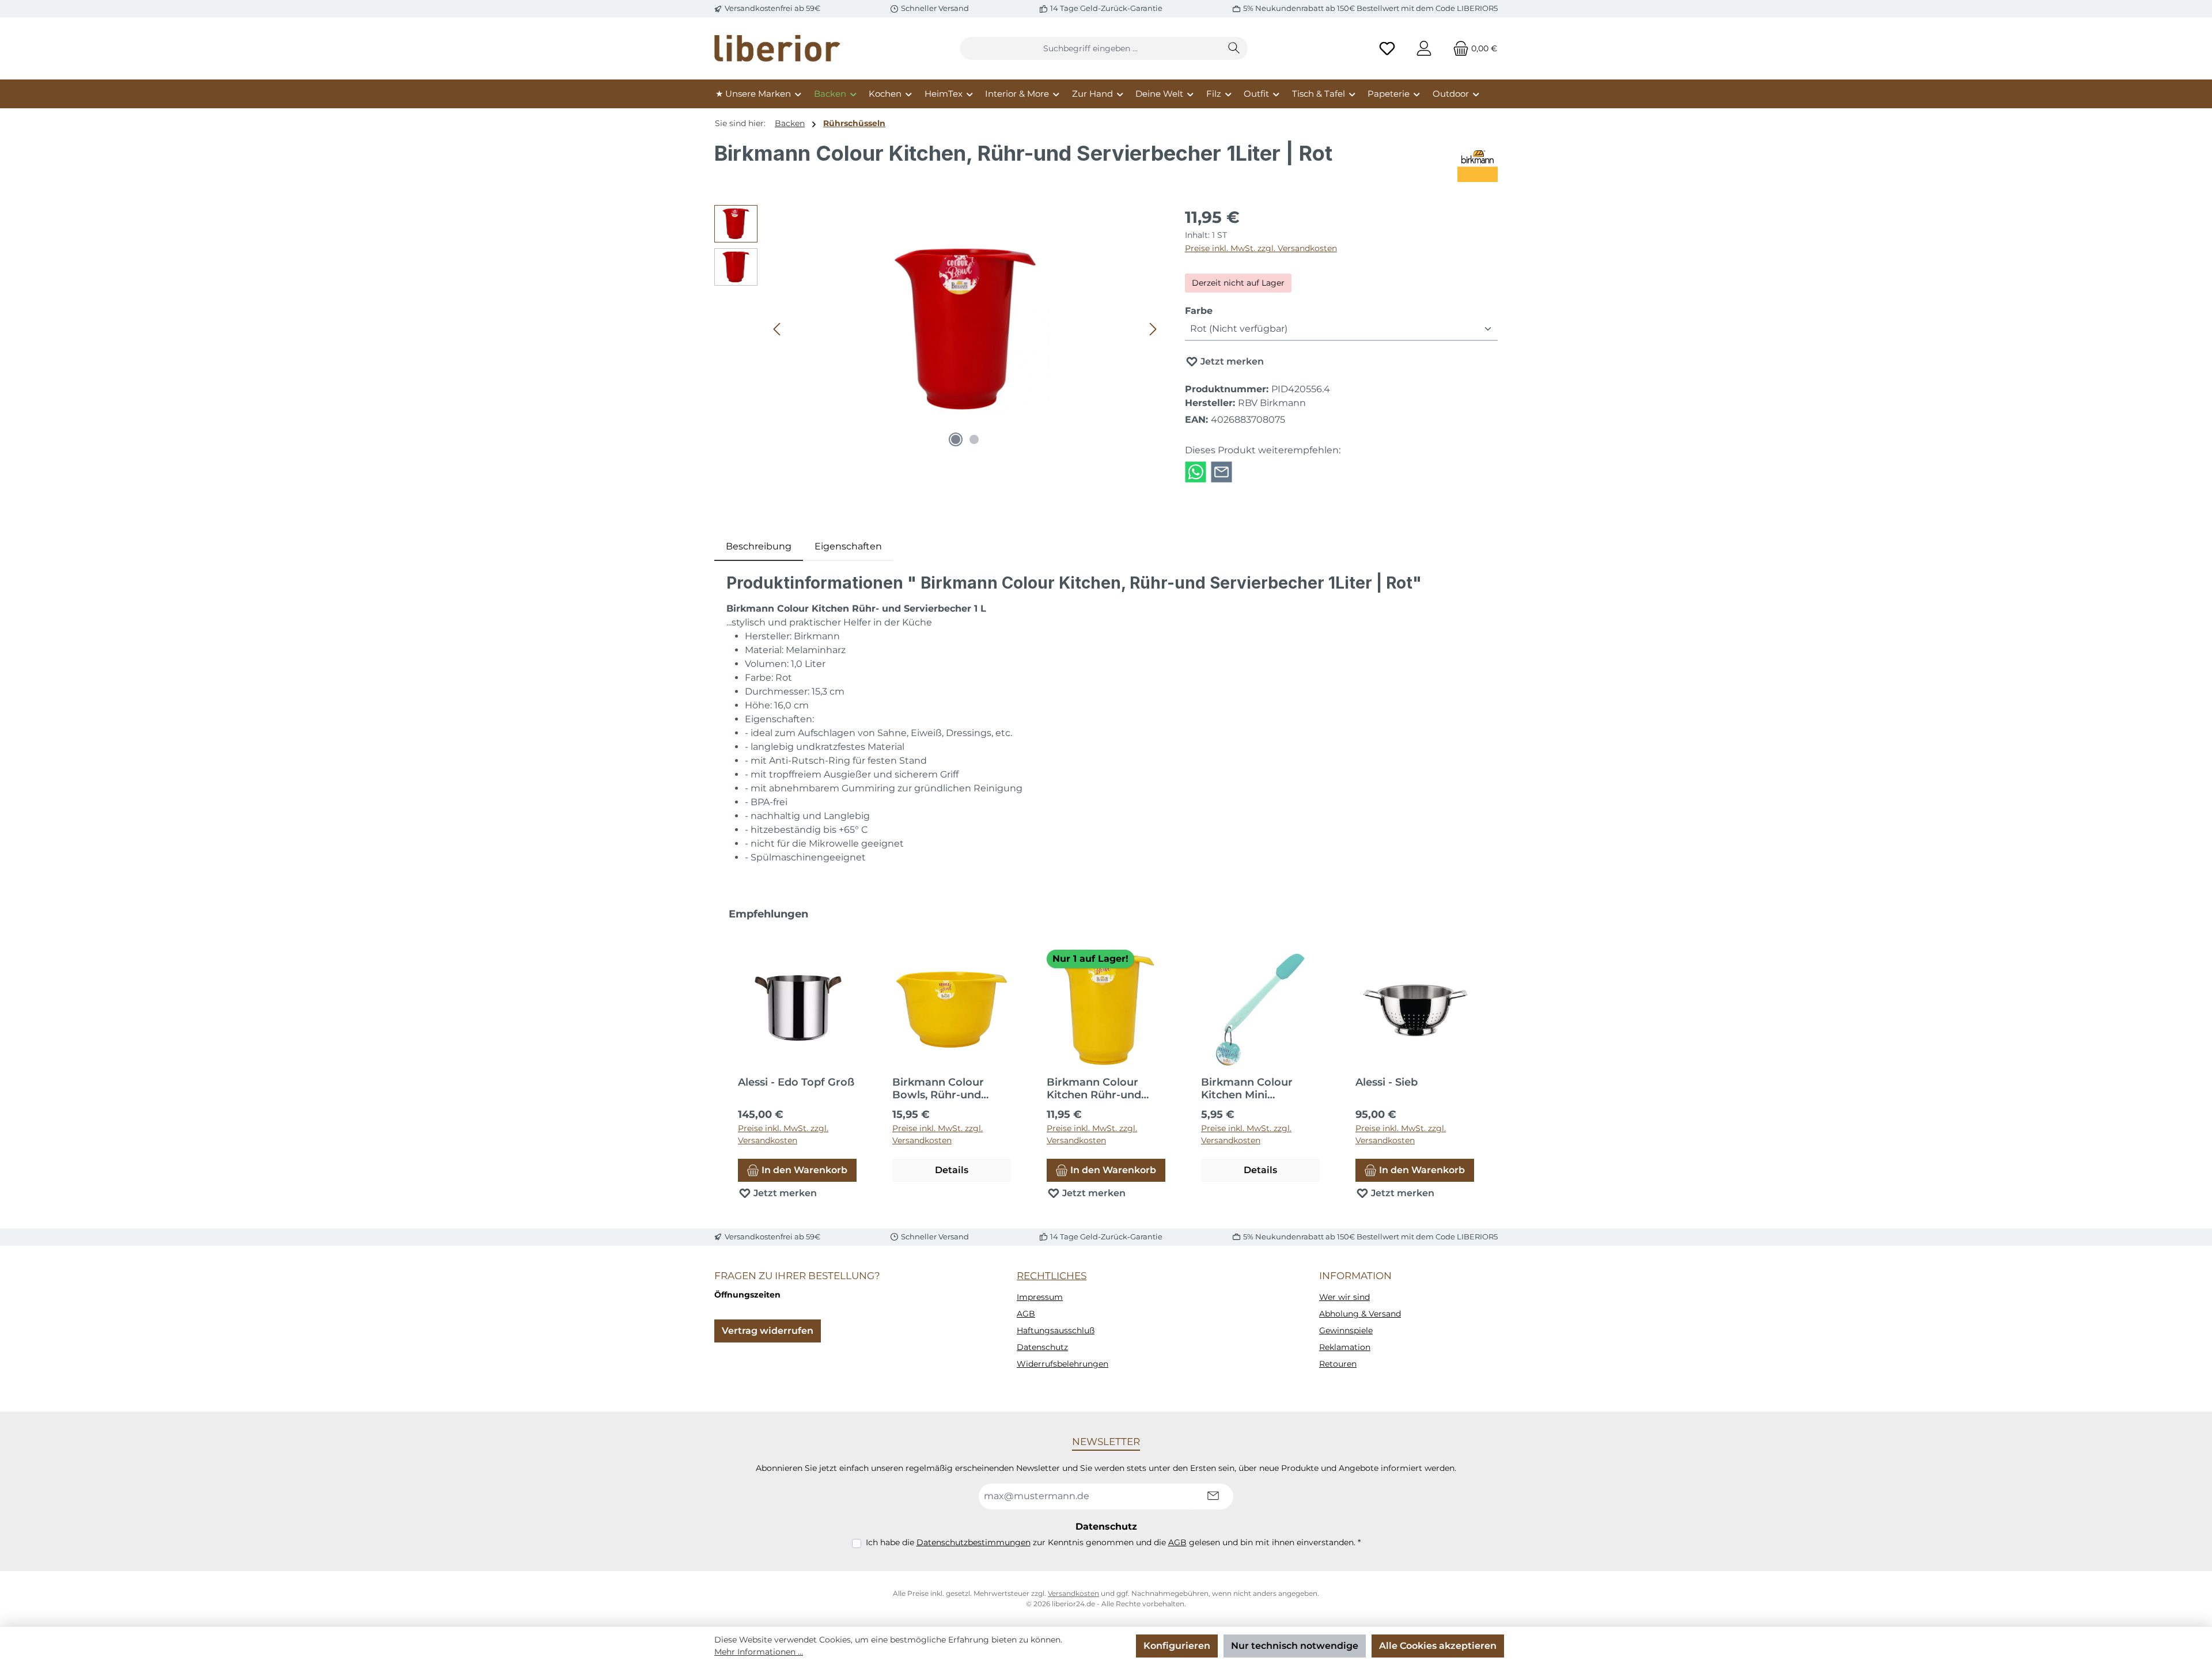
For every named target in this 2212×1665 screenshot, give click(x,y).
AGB (1026, 1314)
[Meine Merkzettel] (1387, 49)
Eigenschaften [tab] (848, 546)
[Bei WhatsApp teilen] (1196, 471)
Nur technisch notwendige (1295, 1646)
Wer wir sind (1344, 1297)
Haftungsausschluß (1056, 1330)
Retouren (1338, 1364)
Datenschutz (1042, 1347)
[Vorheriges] (778, 329)
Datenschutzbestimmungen (974, 1542)
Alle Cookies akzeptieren (1438, 1646)
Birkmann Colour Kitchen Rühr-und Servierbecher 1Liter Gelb (1099, 1088)
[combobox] (1090, 48)
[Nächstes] (1153, 329)
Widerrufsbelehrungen (1063, 1364)
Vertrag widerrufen (768, 1331)
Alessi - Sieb (1387, 1082)
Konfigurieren (1177, 1646)
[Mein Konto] (1424, 49)
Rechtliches (1052, 1276)
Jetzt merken (1231, 361)
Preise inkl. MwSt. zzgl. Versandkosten (1261, 248)
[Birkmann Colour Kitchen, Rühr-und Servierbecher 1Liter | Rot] (965, 329)
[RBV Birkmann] (1478, 162)
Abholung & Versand (1360, 1314)
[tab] (759, 547)
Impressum (1040, 1297)
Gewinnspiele (1346, 1330)
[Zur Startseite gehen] (778, 48)
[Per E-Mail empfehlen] (1221, 471)
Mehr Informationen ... (759, 1652)
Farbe (1199, 310)
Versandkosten (1073, 1593)
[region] (938, 329)
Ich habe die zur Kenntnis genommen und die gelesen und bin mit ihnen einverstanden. (1113, 1542)
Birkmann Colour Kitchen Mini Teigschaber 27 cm (1250, 1088)
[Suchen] (1234, 48)
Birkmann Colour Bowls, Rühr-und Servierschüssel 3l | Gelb (942, 1088)
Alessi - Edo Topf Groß (796, 1082)
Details (952, 1170)
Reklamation (1345, 1347)
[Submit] (1213, 1497)
